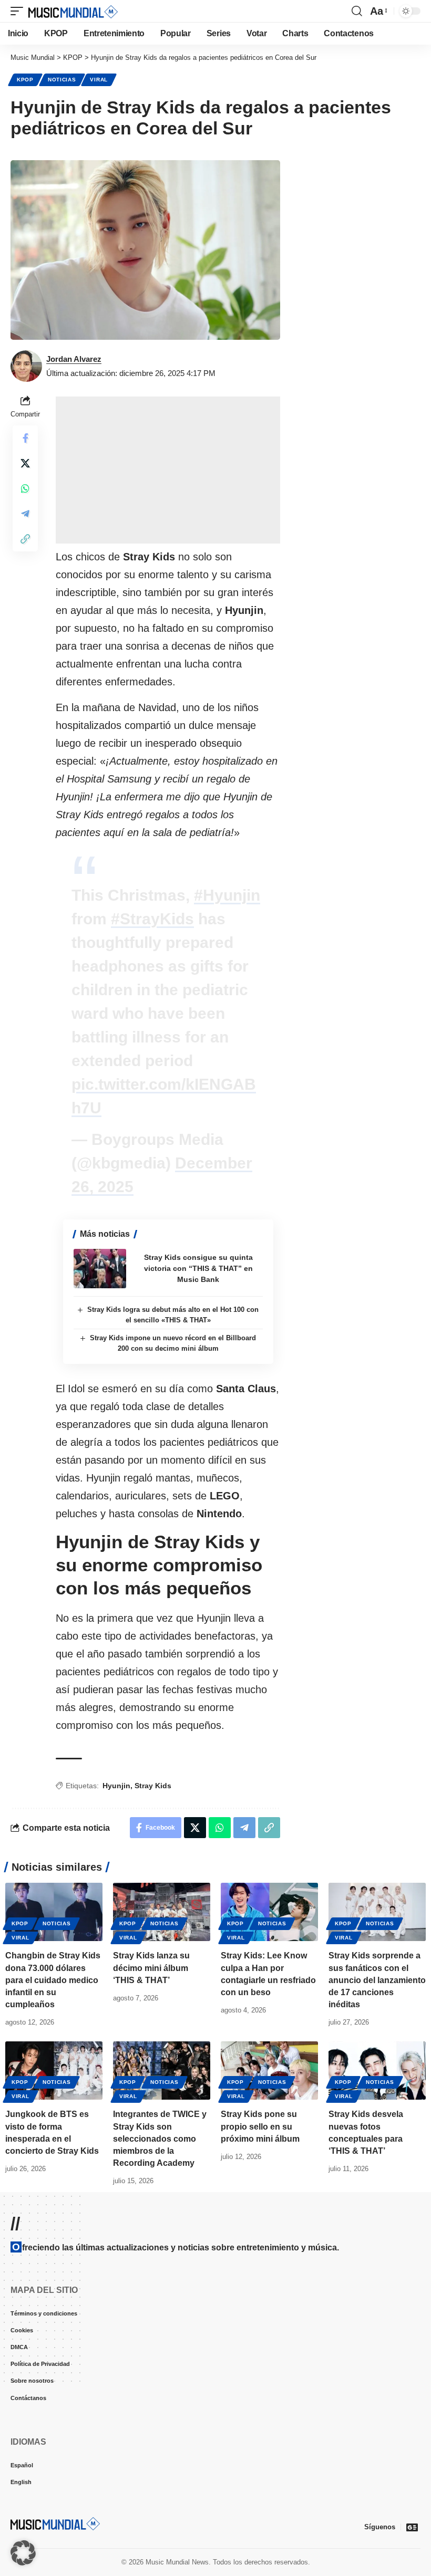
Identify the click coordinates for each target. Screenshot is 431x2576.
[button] (19, 11)
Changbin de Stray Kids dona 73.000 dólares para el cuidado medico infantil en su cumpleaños (53, 1980)
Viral (99, 80)
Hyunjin (116, 1786)
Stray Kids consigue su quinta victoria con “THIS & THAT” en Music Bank (198, 1268)
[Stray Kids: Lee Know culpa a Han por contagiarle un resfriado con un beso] (269, 1912)
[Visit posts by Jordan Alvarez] (26, 366)
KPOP (25, 80)
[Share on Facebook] (25, 438)
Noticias (62, 80)
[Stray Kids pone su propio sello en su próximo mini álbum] (269, 2071)
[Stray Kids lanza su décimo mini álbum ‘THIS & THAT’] (162, 1912)
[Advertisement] (168, 470)
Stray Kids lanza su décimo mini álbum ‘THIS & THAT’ (151, 1968)
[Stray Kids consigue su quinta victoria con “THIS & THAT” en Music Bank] (100, 1269)
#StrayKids (152, 919)
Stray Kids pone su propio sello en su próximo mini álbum (260, 2126)
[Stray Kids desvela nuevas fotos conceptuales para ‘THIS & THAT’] (377, 2071)
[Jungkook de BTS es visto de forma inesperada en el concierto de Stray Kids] (54, 2071)
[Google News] (412, 2527)
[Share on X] (25, 463)
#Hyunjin (227, 895)
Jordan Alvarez (74, 359)
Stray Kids (153, 1786)
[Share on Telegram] (25, 514)
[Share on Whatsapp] (25, 488)
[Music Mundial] (73, 11)
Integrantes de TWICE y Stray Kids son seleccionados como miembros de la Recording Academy (160, 2139)
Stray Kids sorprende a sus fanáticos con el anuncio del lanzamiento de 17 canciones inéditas (377, 1980)
